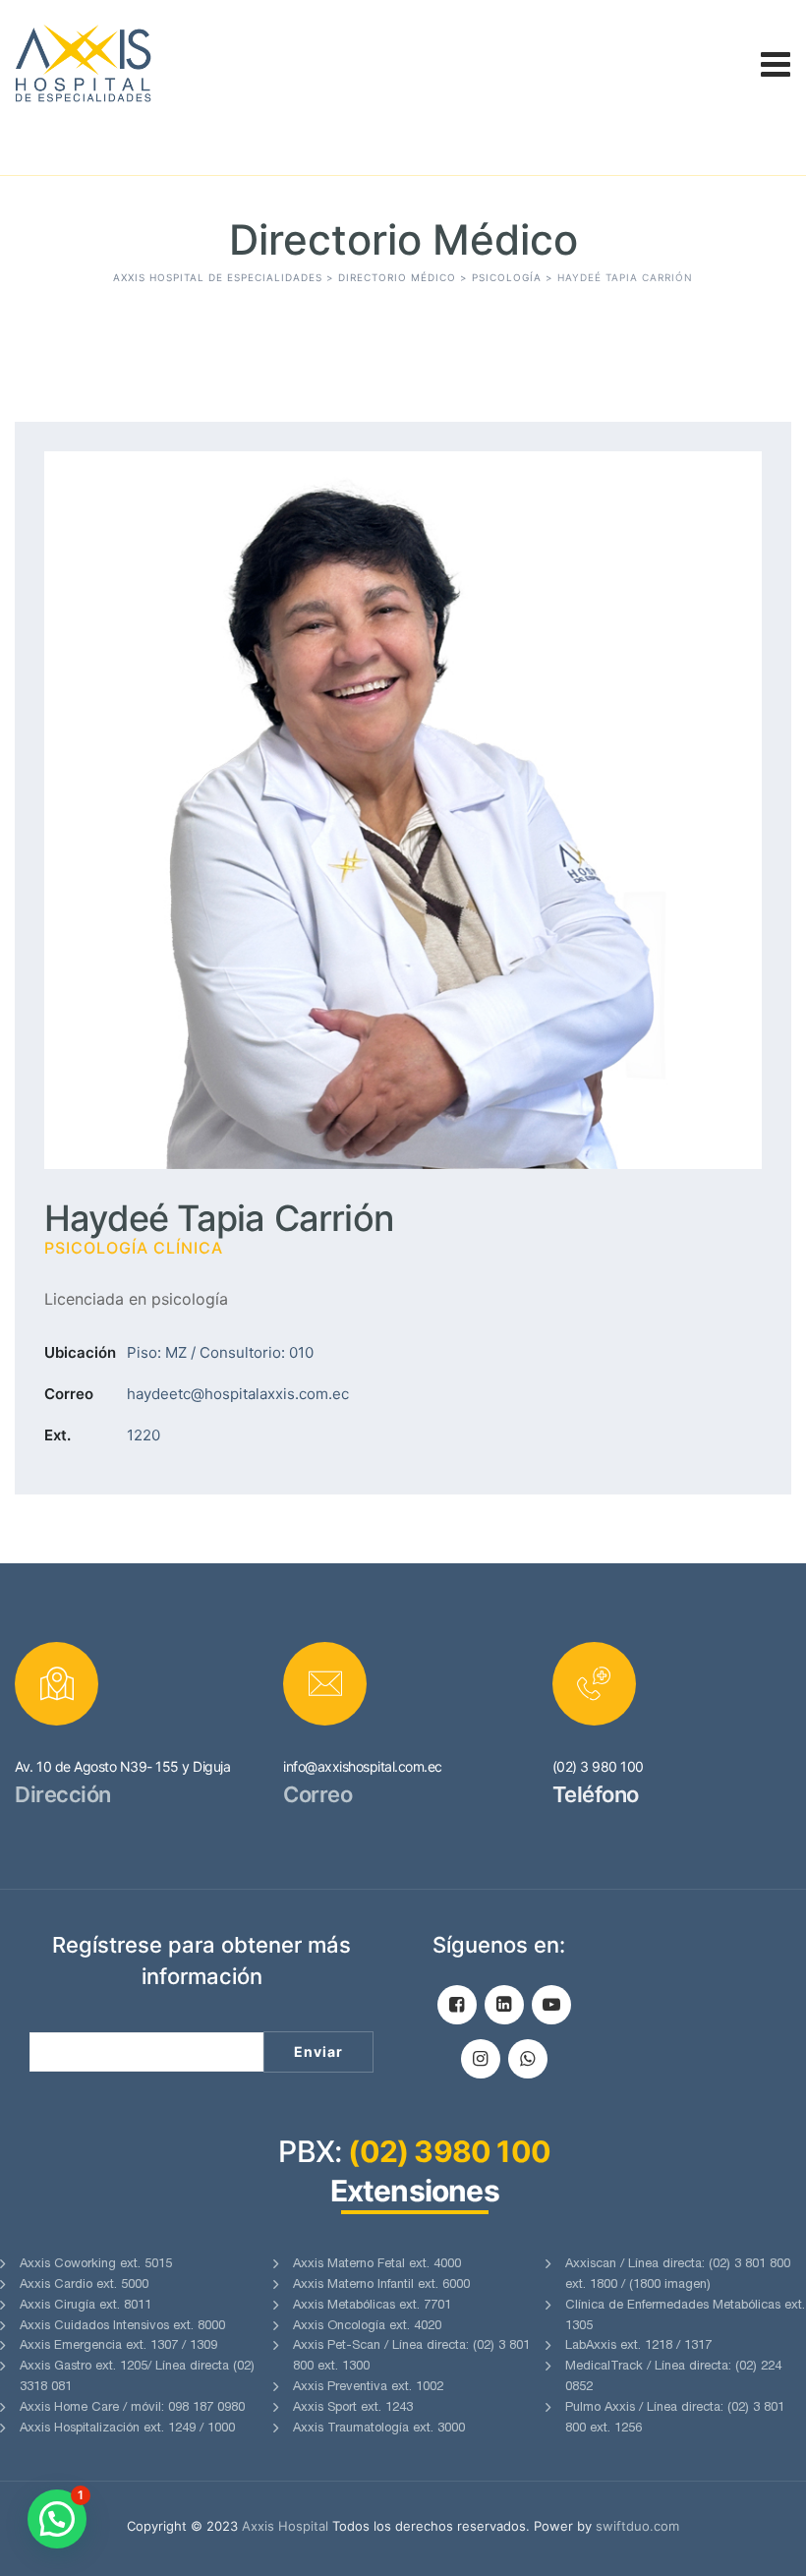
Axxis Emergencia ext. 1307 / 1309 (118, 2346)
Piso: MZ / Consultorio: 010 (220, 1352)
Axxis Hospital (285, 2526)
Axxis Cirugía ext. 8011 (86, 2306)
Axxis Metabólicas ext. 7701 (372, 2306)
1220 (144, 1435)
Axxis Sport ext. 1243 (353, 2408)
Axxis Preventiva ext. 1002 (368, 2388)
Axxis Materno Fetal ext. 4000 (377, 2265)
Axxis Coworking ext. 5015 (96, 2265)
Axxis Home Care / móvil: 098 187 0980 (132, 2408)
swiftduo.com (637, 2526)
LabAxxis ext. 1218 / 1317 (638, 2346)
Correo (69, 1394)
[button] (57, 2519)
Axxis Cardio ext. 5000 (84, 2285)
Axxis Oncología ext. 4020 (367, 2327)
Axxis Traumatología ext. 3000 (379, 2429)
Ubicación (80, 1352)
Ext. (58, 1435)
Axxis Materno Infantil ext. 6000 (381, 2285)
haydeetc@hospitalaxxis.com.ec (238, 1394)
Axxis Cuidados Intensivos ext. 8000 (122, 2327)
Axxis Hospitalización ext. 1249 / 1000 (127, 2429)
